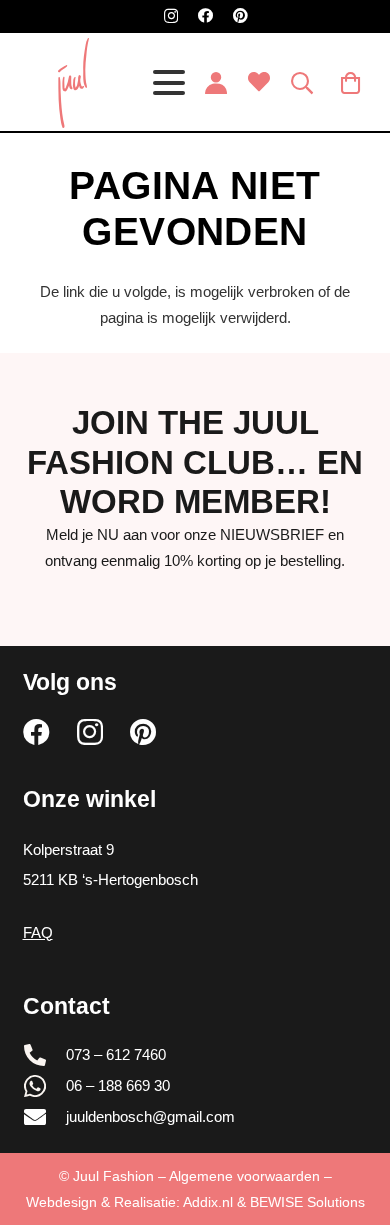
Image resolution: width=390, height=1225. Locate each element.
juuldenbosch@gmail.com (150, 1116)
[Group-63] (73, 83)
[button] (169, 83)
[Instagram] (171, 16)
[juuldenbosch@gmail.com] (45, 1117)
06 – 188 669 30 (118, 1085)
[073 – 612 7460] (45, 1055)
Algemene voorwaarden (244, 1176)
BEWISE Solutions (307, 1202)
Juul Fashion (113, 1176)
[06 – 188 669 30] (45, 1086)
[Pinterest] (240, 15)
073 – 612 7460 (116, 1054)
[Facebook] (205, 15)
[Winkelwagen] (351, 83)
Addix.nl (208, 1202)
